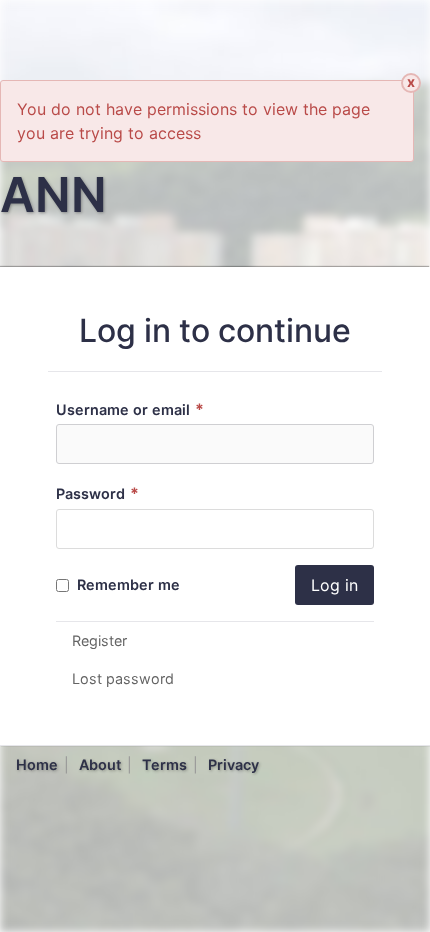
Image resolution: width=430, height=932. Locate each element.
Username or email (130, 409)
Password (97, 493)
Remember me (126, 584)
